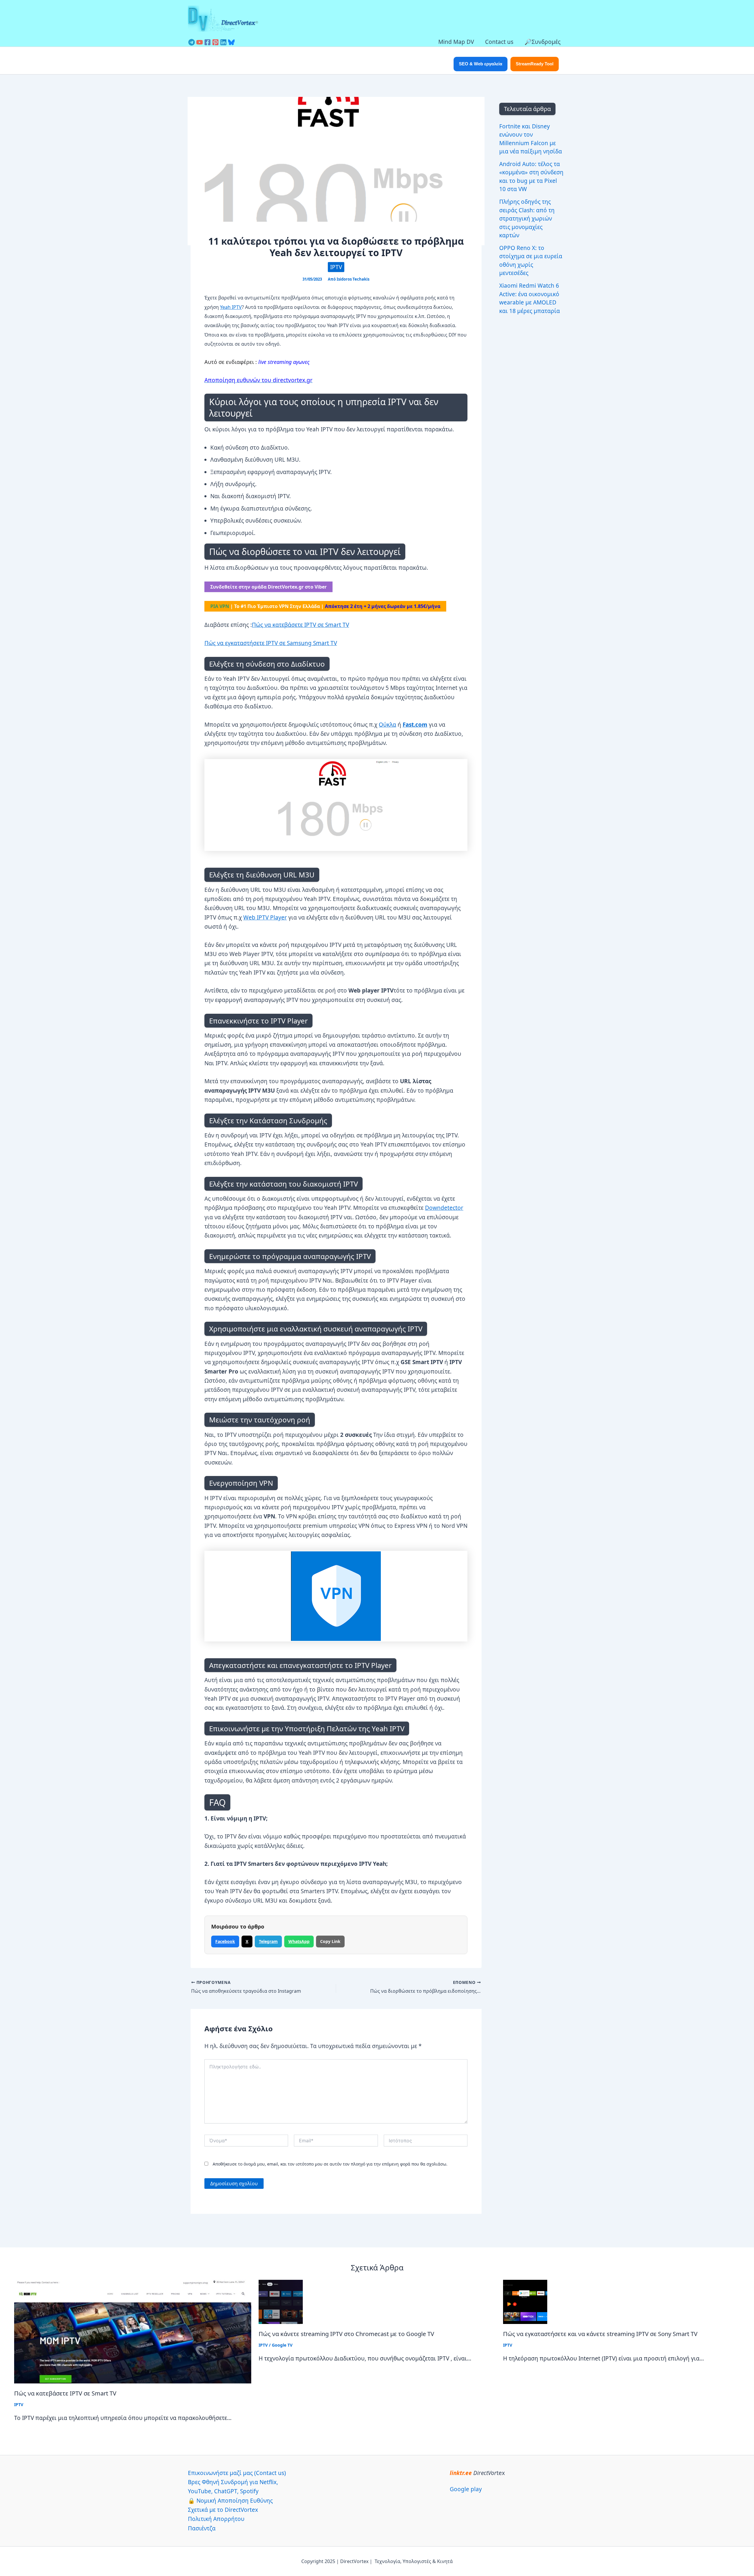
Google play (466, 2489)
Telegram (268, 1941)
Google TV (282, 2345)
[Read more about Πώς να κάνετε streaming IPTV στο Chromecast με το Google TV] (281, 2301)
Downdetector (444, 1208)
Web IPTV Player (265, 917)
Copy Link (330, 1941)
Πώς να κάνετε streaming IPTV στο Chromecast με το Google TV (346, 2334)
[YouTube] (200, 42)
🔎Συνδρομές (543, 42)
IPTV (336, 267)
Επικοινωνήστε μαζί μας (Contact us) (237, 2473)
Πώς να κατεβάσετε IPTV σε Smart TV (300, 625)
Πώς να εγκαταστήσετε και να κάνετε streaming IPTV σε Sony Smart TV (600, 2334)
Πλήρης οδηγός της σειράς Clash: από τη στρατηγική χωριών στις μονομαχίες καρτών (527, 218)
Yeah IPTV (231, 307)
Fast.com (415, 725)
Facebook (225, 1941)
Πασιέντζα (202, 2528)
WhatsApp (299, 1941)
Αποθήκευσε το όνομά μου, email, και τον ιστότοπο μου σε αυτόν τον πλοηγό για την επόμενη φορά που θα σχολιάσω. (330, 2164)
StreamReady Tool (535, 64)
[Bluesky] (231, 42)
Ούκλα (387, 725)
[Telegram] (192, 42)
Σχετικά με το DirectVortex (223, 2510)
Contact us (499, 42)
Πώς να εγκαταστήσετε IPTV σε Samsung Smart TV (271, 643)
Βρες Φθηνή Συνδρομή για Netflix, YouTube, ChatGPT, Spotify (233, 2487)
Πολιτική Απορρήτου (216, 2519)
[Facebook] (207, 42)
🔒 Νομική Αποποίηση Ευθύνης (230, 2501)
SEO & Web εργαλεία (481, 64)
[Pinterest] (215, 42)
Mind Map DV (456, 42)
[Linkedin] (223, 42)
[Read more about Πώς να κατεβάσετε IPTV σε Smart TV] (133, 2331)
